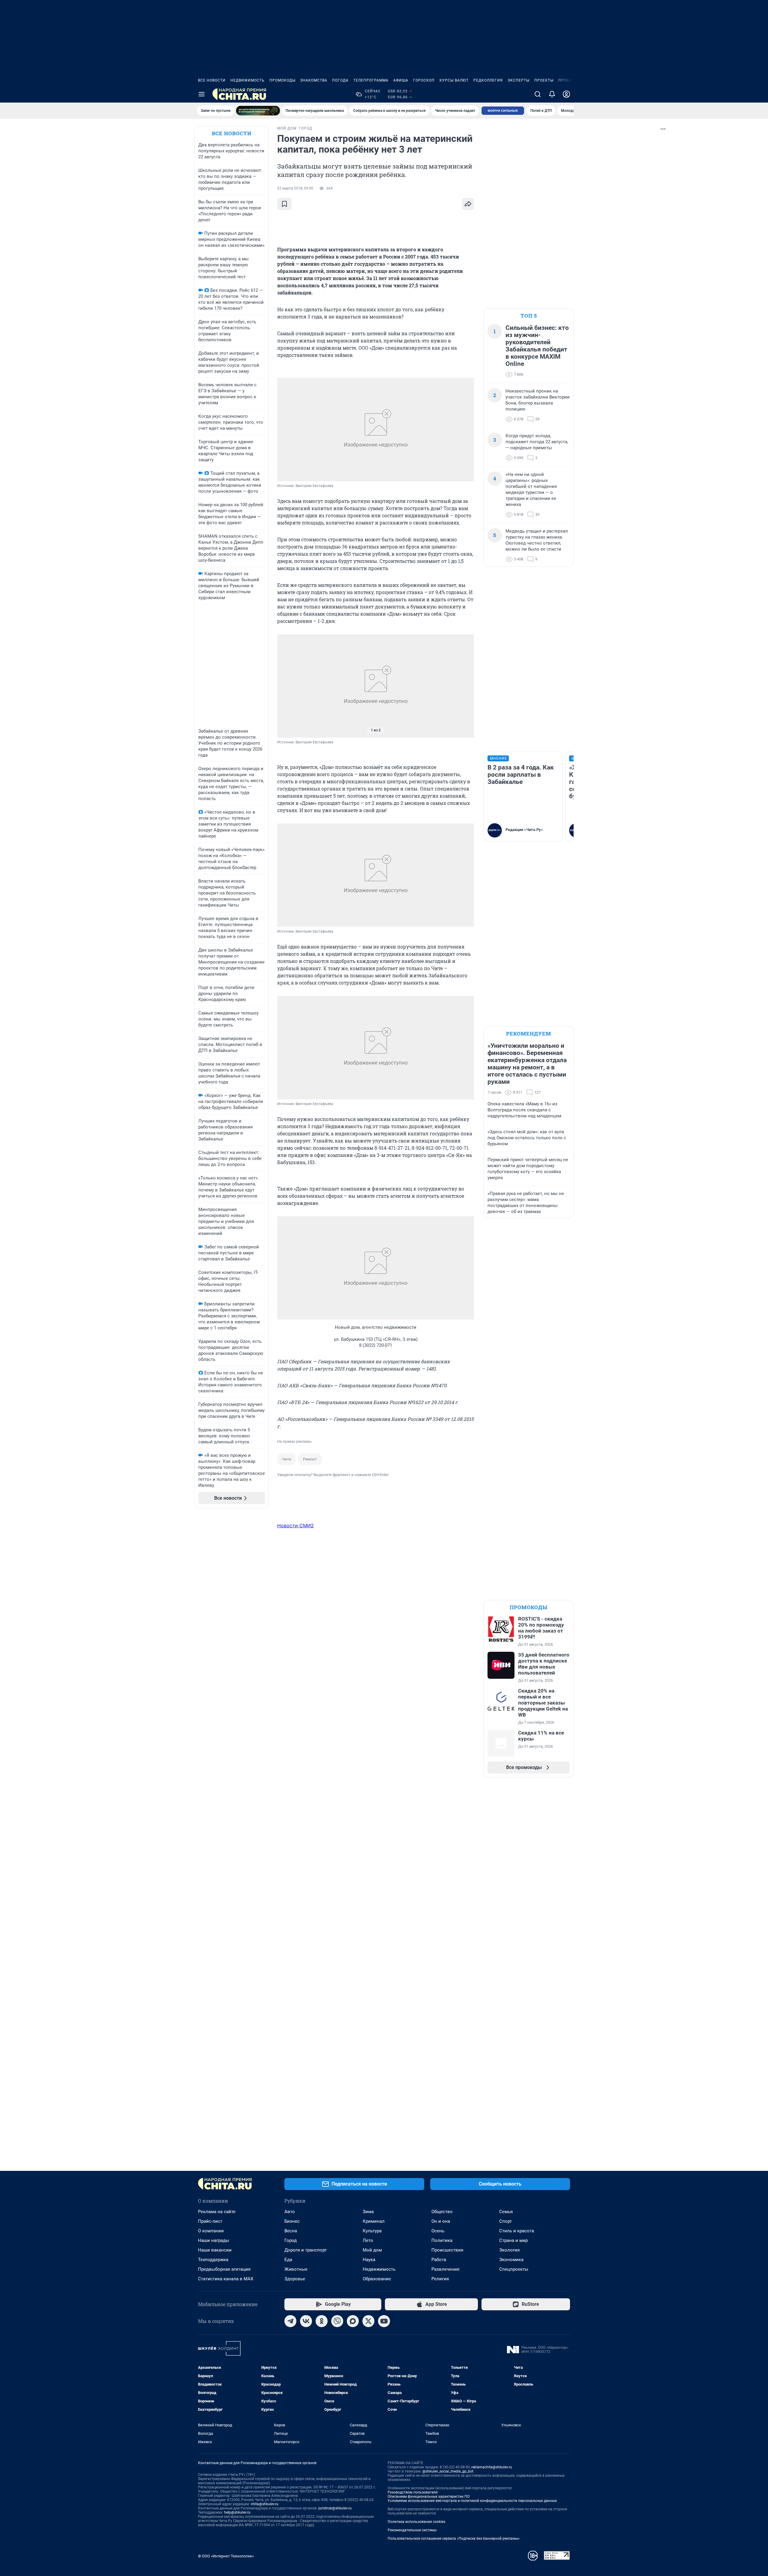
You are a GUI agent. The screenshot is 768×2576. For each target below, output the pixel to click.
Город (291, 2240)
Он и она (441, 2221)
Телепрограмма (371, 80)
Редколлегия (488, 80)
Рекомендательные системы (412, 2530)
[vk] (306, 2321)
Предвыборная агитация (224, 2269)
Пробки (567, 80)
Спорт (505, 2221)
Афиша (401, 80)
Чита (286, 1459)
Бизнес (292, 2221)
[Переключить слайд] (289, 686)
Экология (509, 2250)
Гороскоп (424, 80)
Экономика (511, 2260)
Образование (377, 2279)
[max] (353, 2321)
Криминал (374, 2221)
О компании (211, 2231)
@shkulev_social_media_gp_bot (448, 2471)
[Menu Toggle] (202, 94)
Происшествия (447, 2250)
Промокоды (282, 80)
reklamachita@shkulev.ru (492, 2467)
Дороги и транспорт (306, 2250)
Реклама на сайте (217, 2212)
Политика (442, 2240)
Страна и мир (513, 2240)
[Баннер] (258, 111)
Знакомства (314, 80)
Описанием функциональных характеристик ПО (429, 2497)
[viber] (337, 2321)
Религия (440, 2279)
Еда (288, 2260)
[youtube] (384, 2321)
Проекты (544, 80)
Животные (296, 2269)
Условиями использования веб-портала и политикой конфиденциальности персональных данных (472, 2501)
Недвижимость (247, 80)
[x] (368, 2321)
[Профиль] (566, 94)
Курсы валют (454, 80)
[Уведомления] (552, 94)
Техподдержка (213, 2260)
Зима (368, 2212)
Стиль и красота (517, 2231)
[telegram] (290, 2321)
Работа (439, 2260)
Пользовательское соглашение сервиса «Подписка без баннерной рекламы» (454, 2539)
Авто (290, 2212)
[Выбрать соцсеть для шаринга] (468, 204)
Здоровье (295, 2279)
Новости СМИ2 (295, 1526)
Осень (438, 2231)
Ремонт (310, 1459)
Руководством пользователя (413, 2492)
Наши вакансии (215, 2250)
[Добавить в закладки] (284, 204)
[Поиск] (538, 94)
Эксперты (519, 80)
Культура (372, 2231)
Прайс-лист (210, 2221)
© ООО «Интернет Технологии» (226, 2556)
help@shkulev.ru (237, 2512)
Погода (340, 80)
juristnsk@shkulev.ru (335, 2508)
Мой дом (372, 2250)
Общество (442, 2212)
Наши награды (214, 2240)
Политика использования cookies (416, 2522)
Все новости (212, 80)
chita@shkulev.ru (265, 2504)
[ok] (322, 2321)
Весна (291, 2231)
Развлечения (445, 2269)
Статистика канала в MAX (226, 2279)
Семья (506, 2212)
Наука (369, 2260)
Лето (368, 2240)
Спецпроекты (514, 2269)
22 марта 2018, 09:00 (295, 188)
